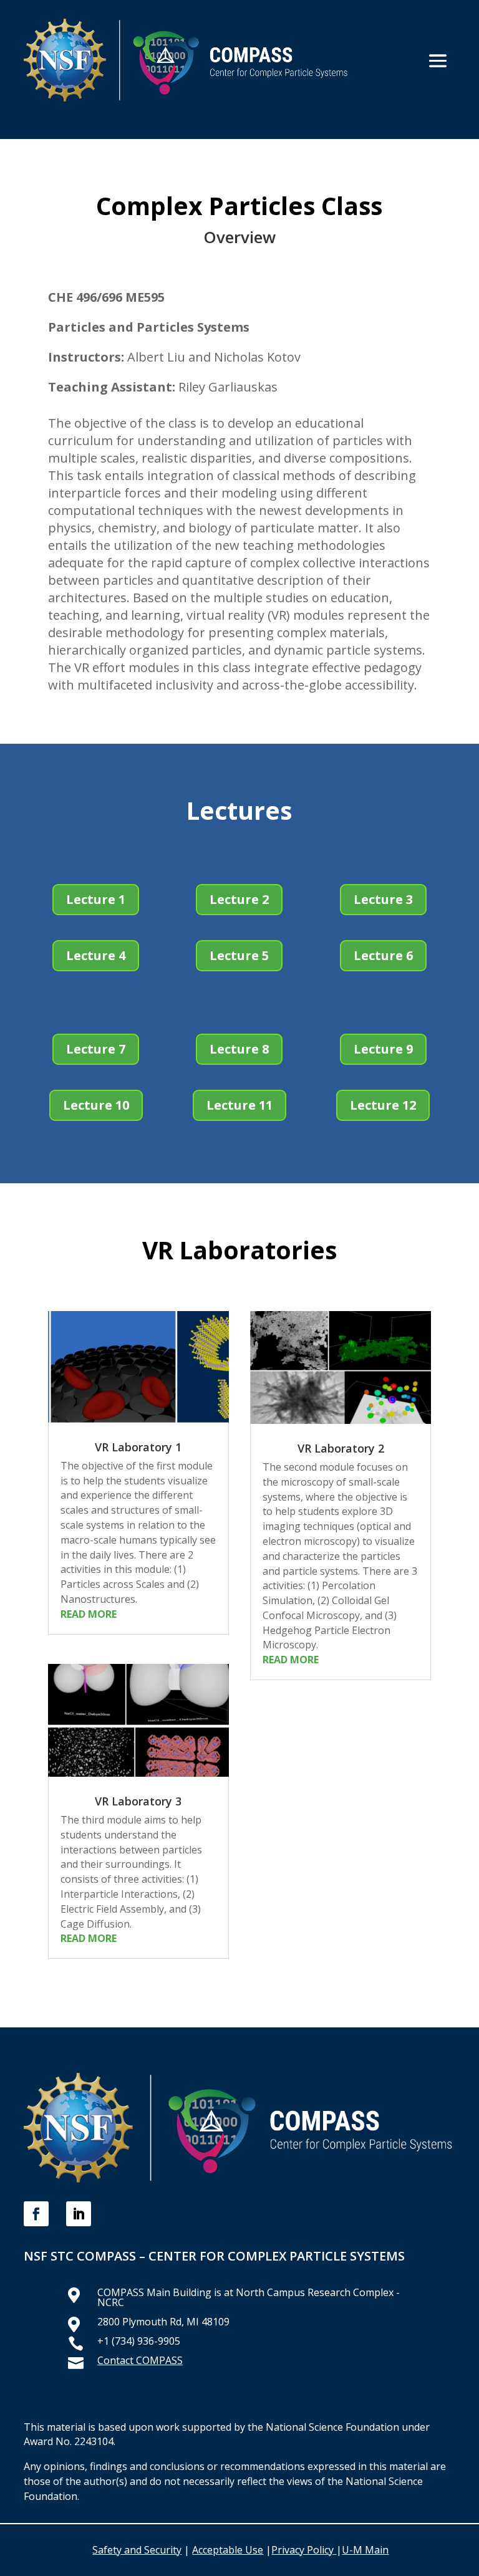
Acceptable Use (228, 2550)
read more (89, 1614)
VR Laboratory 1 (138, 1447)
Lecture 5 (239, 955)
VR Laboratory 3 (138, 1801)
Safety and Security (137, 2550)
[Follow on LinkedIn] (79, 2214)
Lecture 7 (96, 1049)
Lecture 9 (383, 1049)
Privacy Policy (302, 2550)
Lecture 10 (96, 1105)
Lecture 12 (383, 1105)
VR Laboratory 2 (341, 1448)
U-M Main (365, 2550)
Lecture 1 (96, 899)
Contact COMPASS (140, 2360)
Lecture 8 (239, 1049)
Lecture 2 (239, 899)
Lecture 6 (383, 955)
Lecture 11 (239, 1105)
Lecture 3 (383, 899)
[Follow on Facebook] (36, 2214)
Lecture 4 (96, 955)
